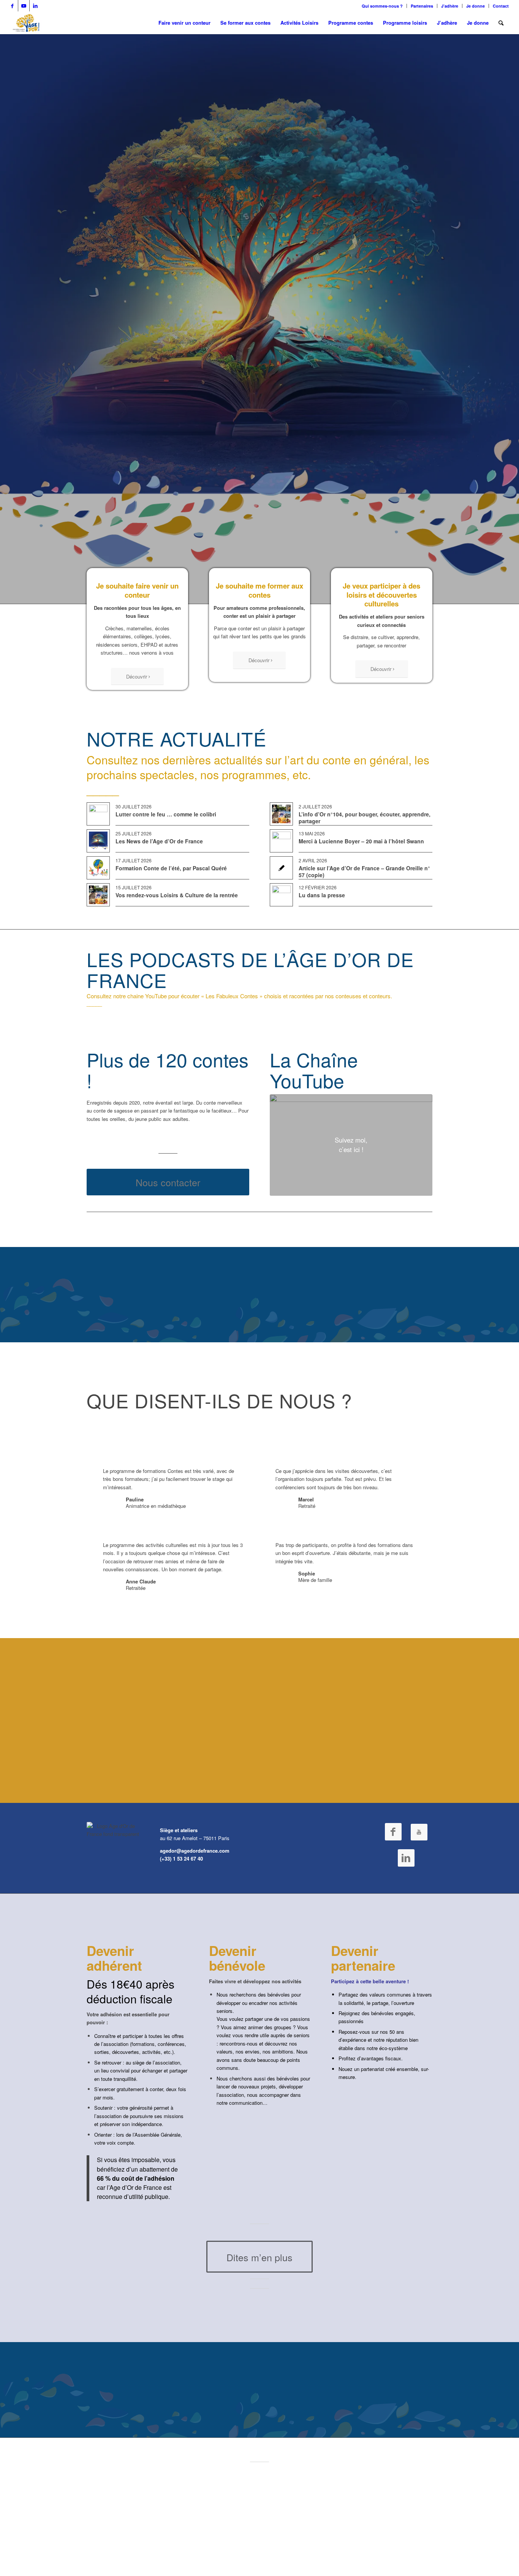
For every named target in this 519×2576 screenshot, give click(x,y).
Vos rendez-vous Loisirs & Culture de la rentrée (177, 895)
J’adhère (450, 6)
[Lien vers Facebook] (12, 6)
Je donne (475, 6)
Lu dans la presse (322, 895)
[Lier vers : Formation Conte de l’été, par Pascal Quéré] (98, 868)
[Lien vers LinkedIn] (35, 6)
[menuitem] (382, 6)
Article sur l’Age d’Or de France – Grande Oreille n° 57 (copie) (364, 871)
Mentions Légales (298, 2538)
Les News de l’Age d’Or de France (159, 841)
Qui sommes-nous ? (382, 6)
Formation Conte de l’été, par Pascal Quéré (171, 868)
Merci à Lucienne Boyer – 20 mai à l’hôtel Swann (361, 841)
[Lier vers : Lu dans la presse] (281, 895)
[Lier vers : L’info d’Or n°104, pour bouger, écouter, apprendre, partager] (281, 814)
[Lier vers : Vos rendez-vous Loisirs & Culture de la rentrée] (98, 895)
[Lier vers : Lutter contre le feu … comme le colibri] (98, 814)
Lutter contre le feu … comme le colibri (166, 814)
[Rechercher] (501, 23)
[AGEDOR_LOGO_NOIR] (26, 23)
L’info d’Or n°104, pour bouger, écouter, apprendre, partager (365, 818)
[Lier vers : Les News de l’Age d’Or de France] (98, 841)
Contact (501, 6)
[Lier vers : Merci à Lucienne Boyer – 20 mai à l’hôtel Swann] (281, 841)
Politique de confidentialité (229, 2538)
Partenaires (422, 6)
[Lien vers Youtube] (24, 6)
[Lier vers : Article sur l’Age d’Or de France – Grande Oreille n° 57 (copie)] (281, 868)
